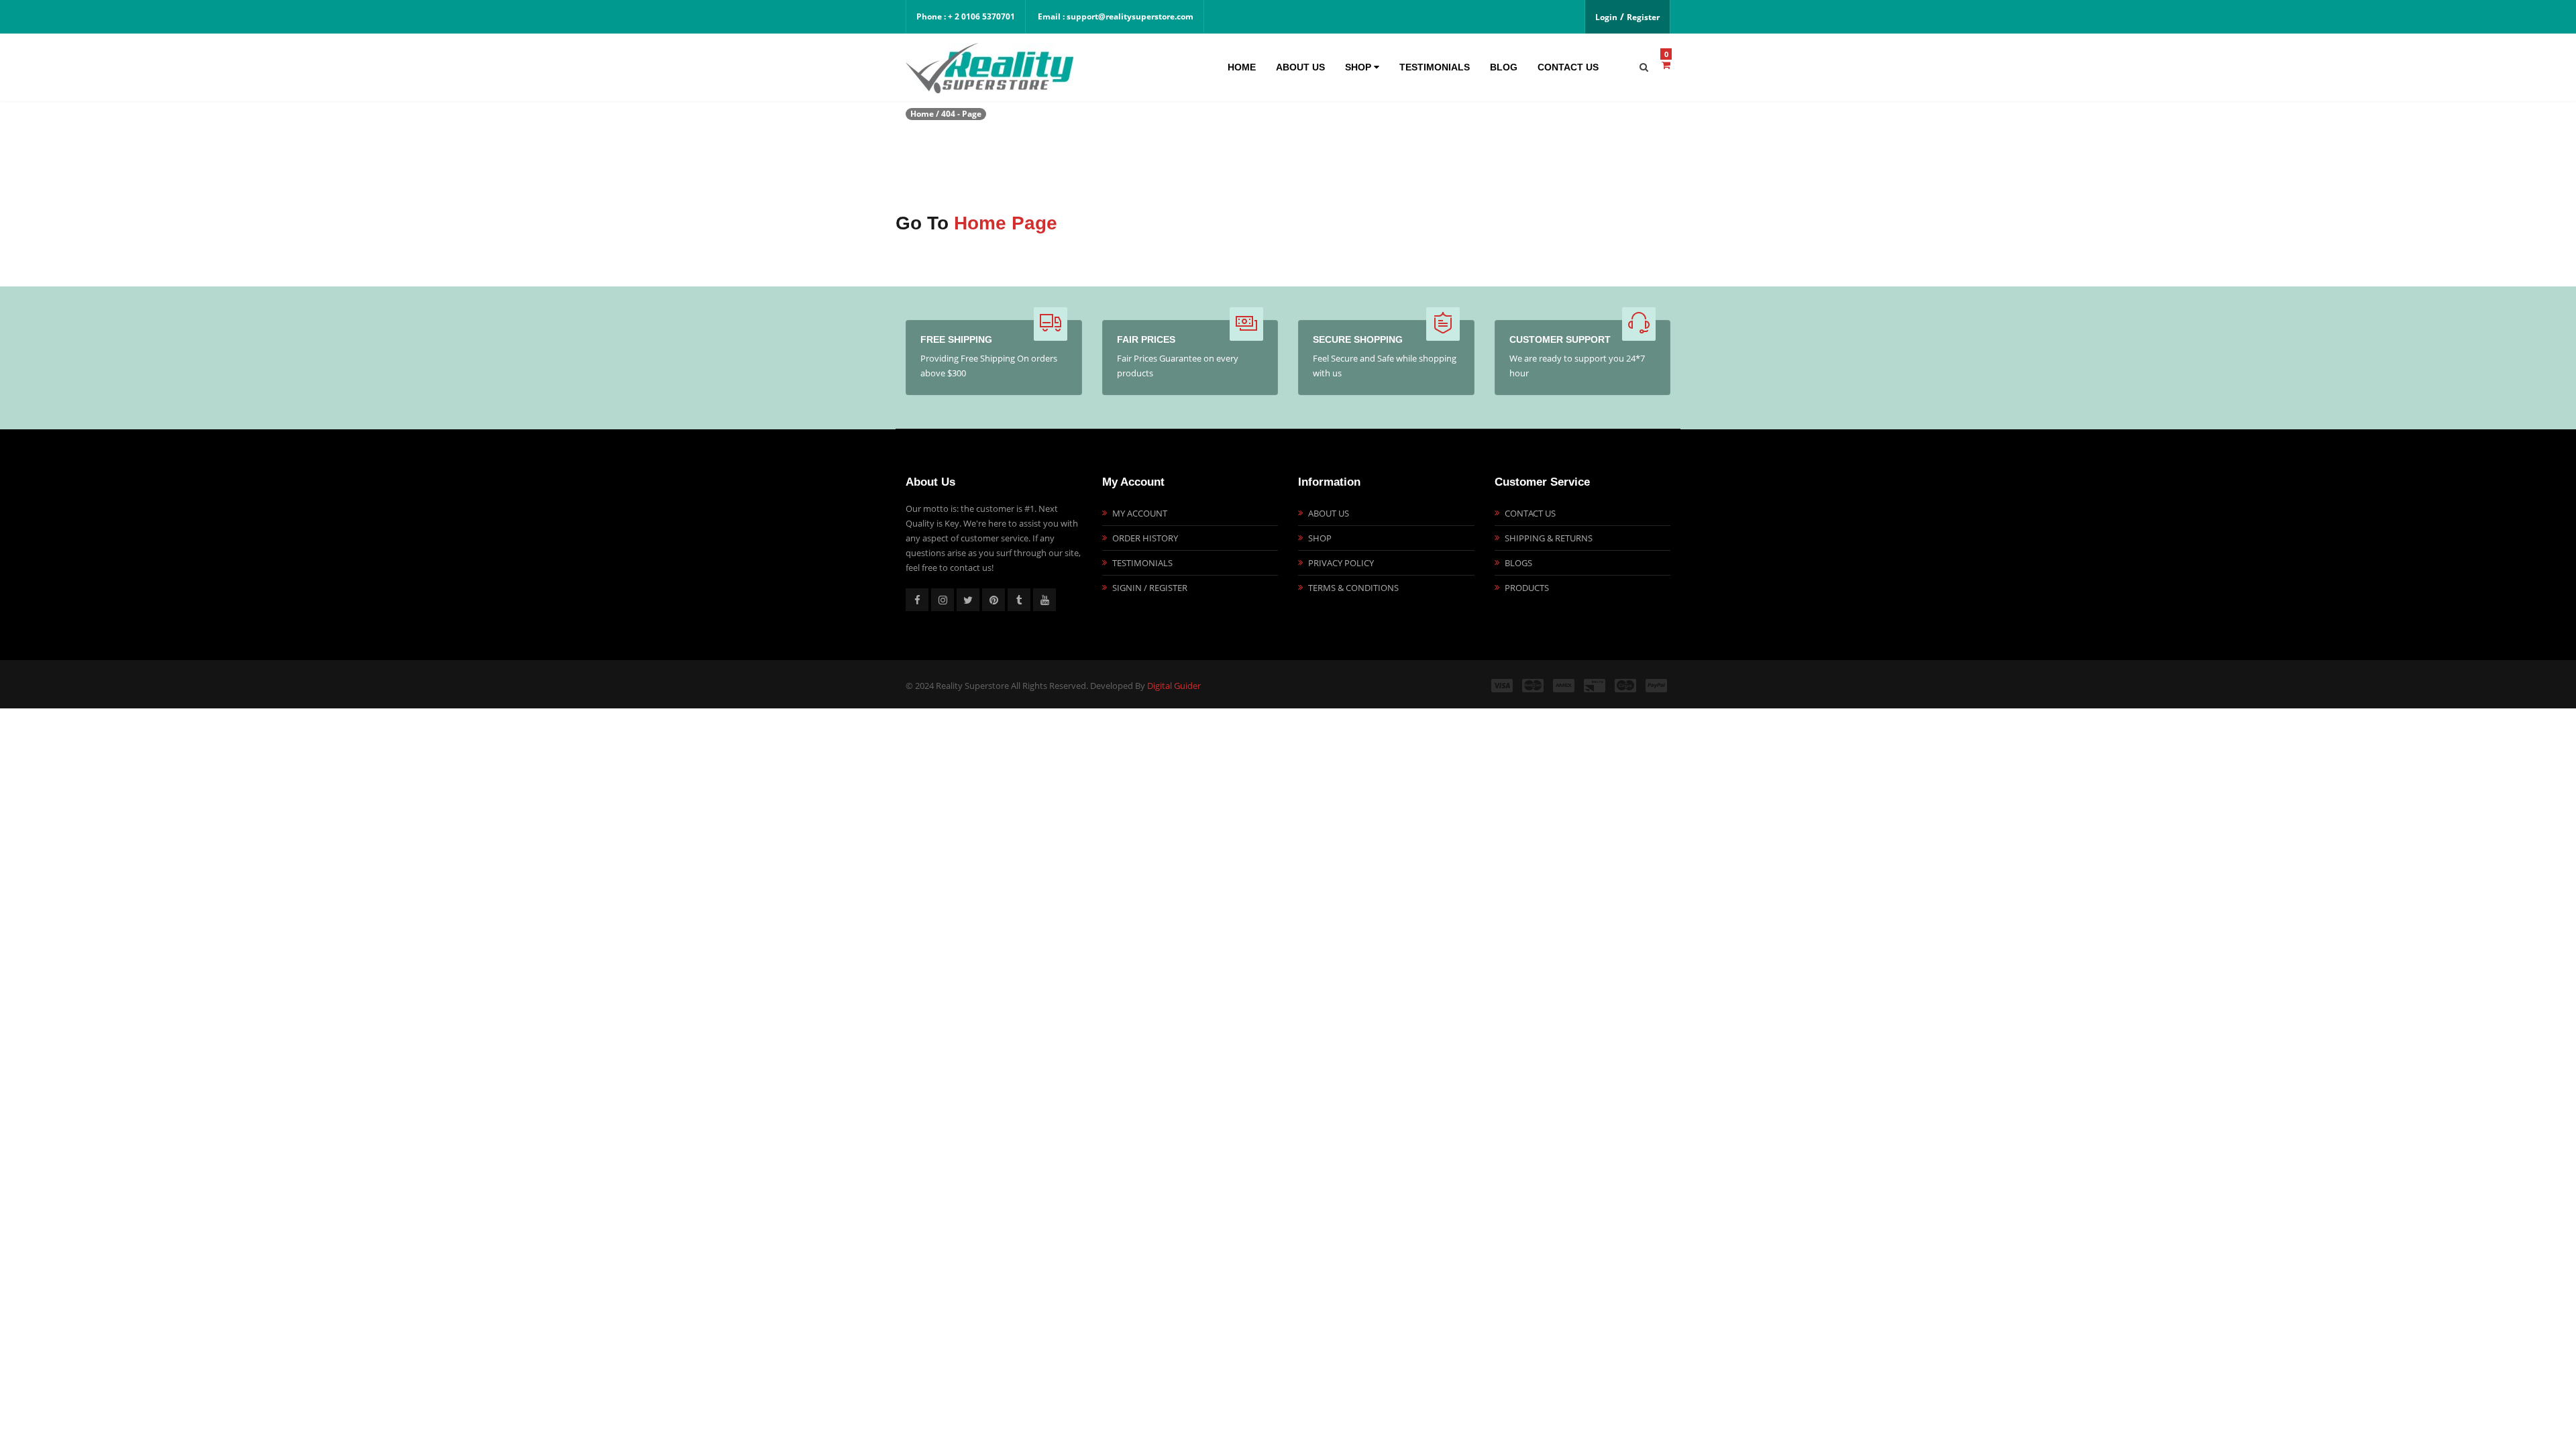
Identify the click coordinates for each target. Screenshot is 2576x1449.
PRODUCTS (1527, 588)
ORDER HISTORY (1145, 538)
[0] (1666, 65)
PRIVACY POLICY (1341, 563)
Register (1643, 17)
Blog (1504, 67)
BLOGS (1518, 563)
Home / (925, 114)
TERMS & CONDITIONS (1353, 588)
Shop (1359, 67)
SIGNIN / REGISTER (1150, 588)
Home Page (1006, 223)
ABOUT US (1329, 513)
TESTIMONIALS (1142, 563)
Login (1606, 17)
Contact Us (1568, 67)
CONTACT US (1530, 513)
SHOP (1320, 538)
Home (1242, 67)
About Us (1300, 67)
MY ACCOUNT (1140, 513)
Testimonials (1435, 67)
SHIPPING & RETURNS (1549, 538)
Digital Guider (1174, 686)
